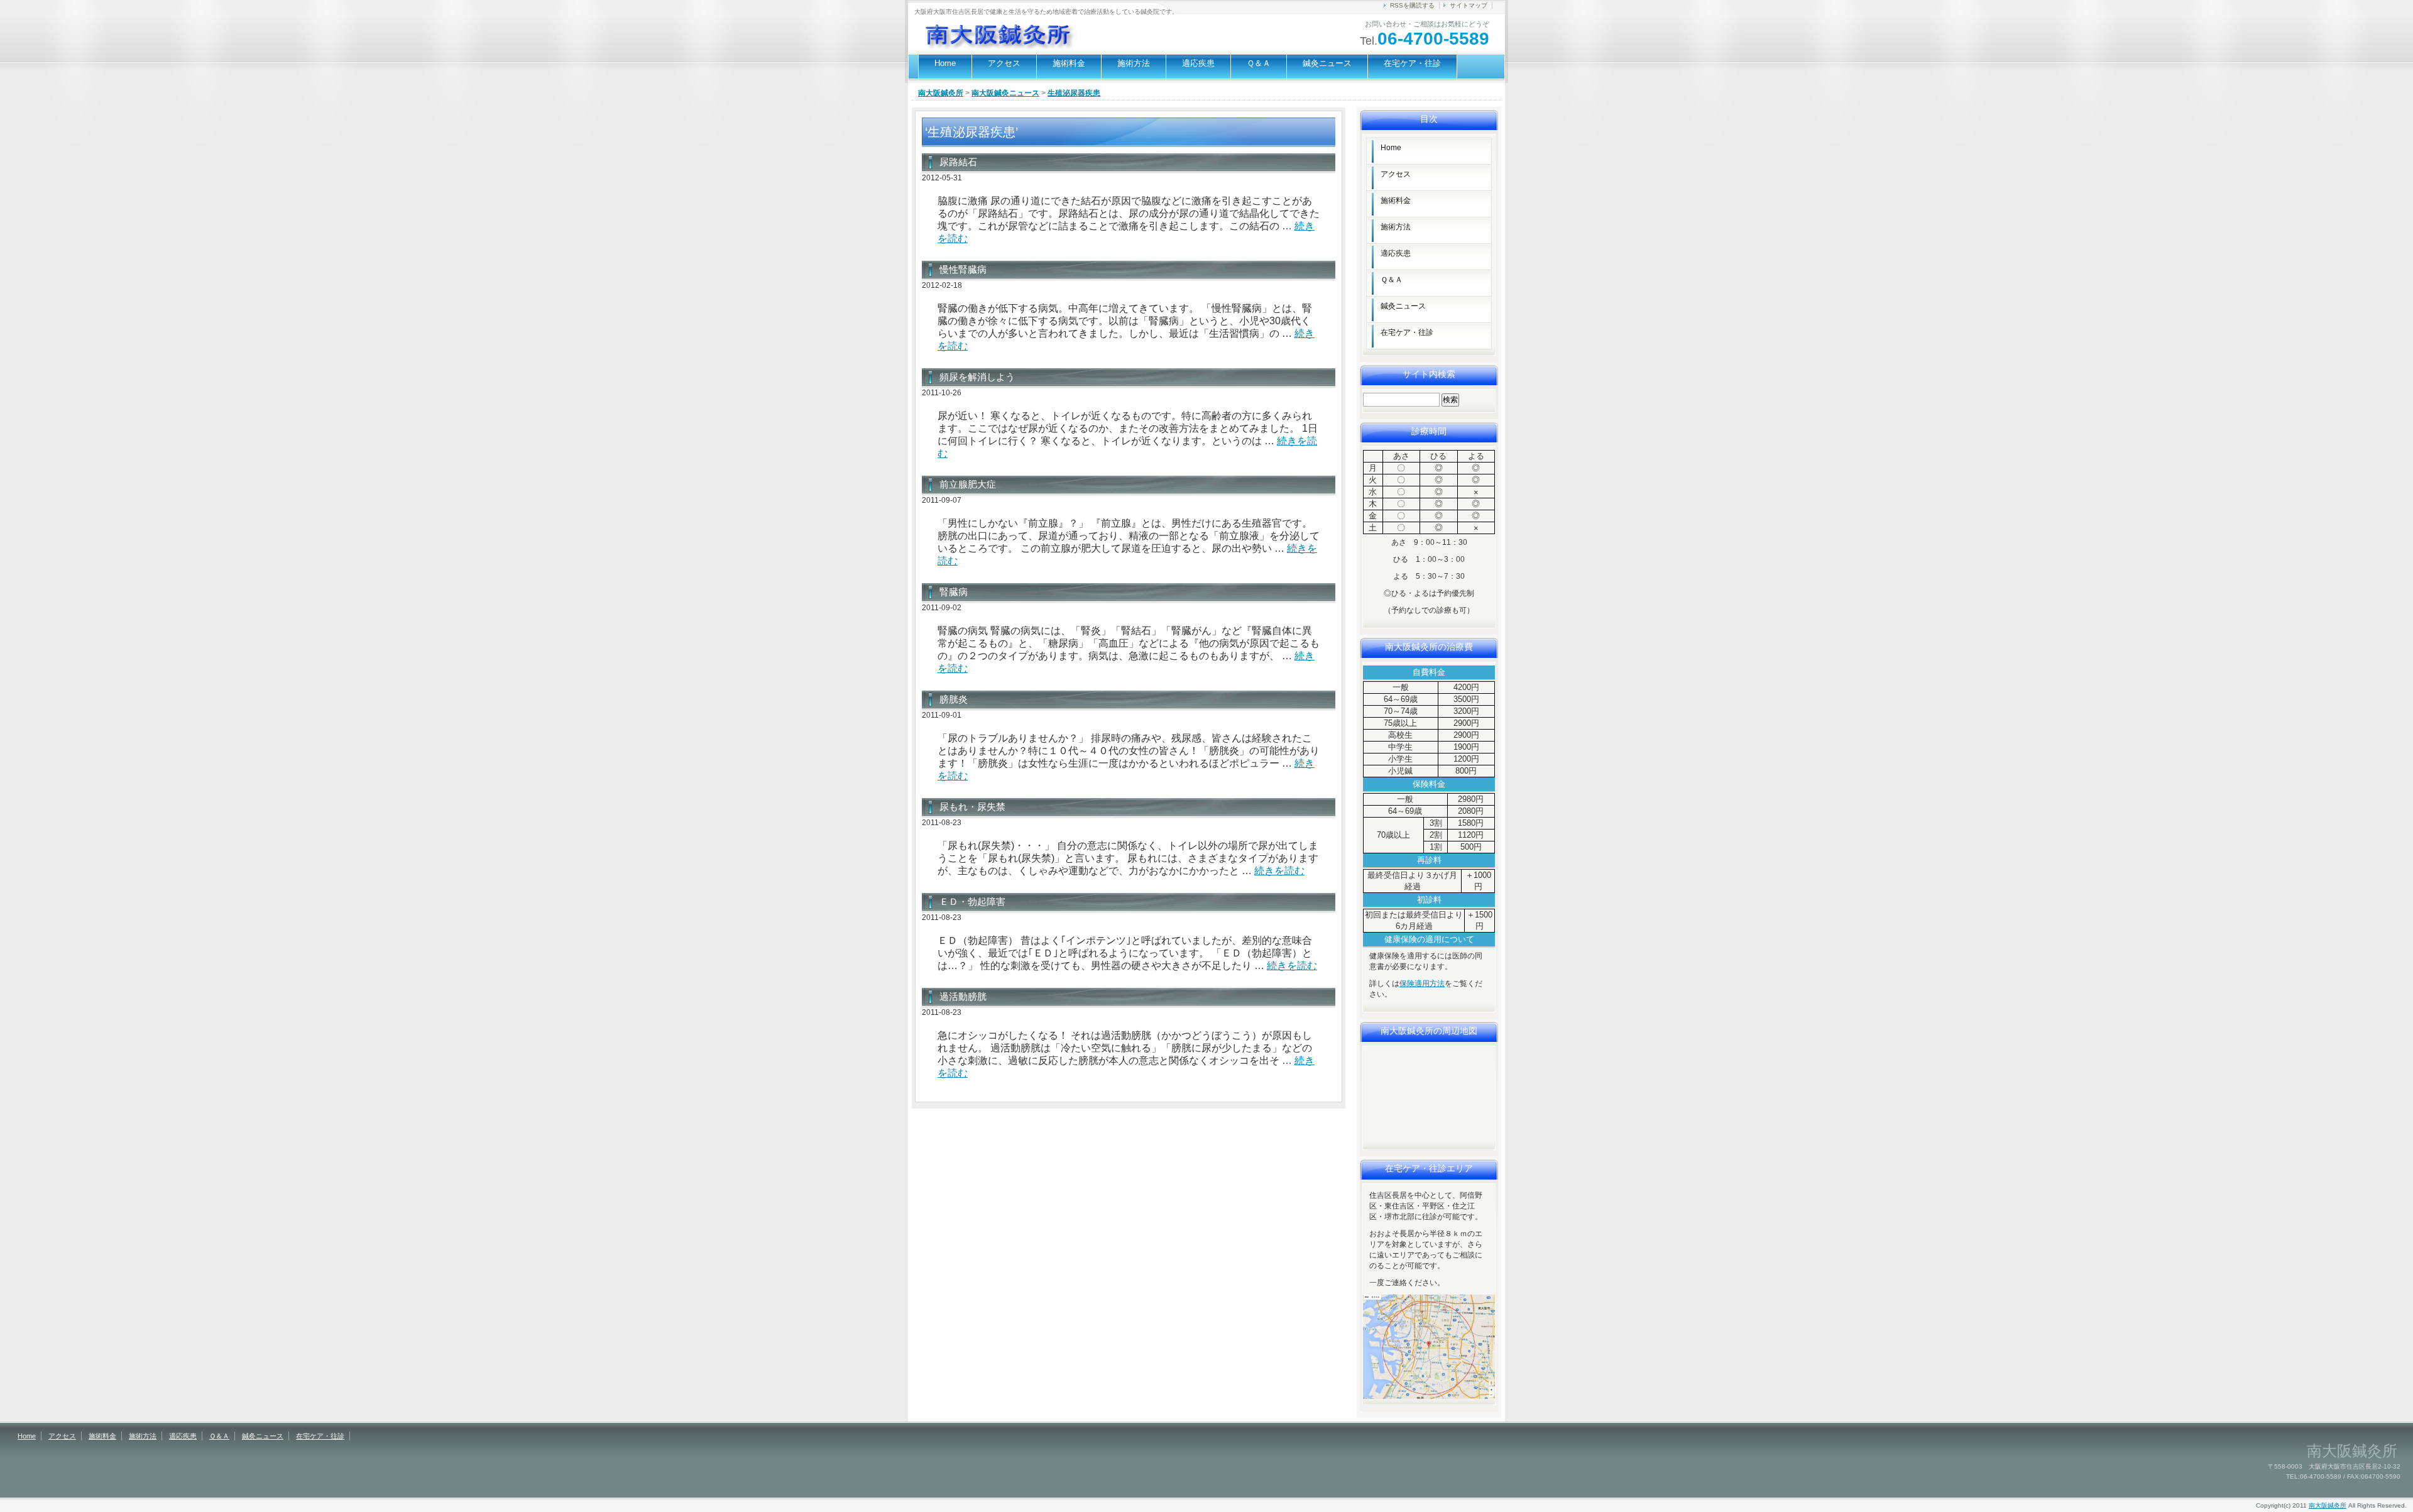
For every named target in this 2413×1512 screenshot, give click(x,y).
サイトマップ (1469, 5)
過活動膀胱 (963, 996)
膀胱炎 (954, 699)
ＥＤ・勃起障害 (972, 901)
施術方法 (1134, 63)
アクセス (1004, 63)
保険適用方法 (1422, 983)
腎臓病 (954, 592)
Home (945, 63)
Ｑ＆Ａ (1259, 63)
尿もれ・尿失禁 (972, 807)
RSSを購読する (1412, 5)
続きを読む (1279, 871)
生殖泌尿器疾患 (1074, 93)
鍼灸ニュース (1327, 63)
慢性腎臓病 (963, 269)
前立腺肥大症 (968, 484)
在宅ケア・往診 (1412, 63)
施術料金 (1069, 63)
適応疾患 (1198, 63)
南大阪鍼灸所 (941, 93)
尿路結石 (958, 162)
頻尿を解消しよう (977, 377)
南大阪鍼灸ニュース (1005, 93)
